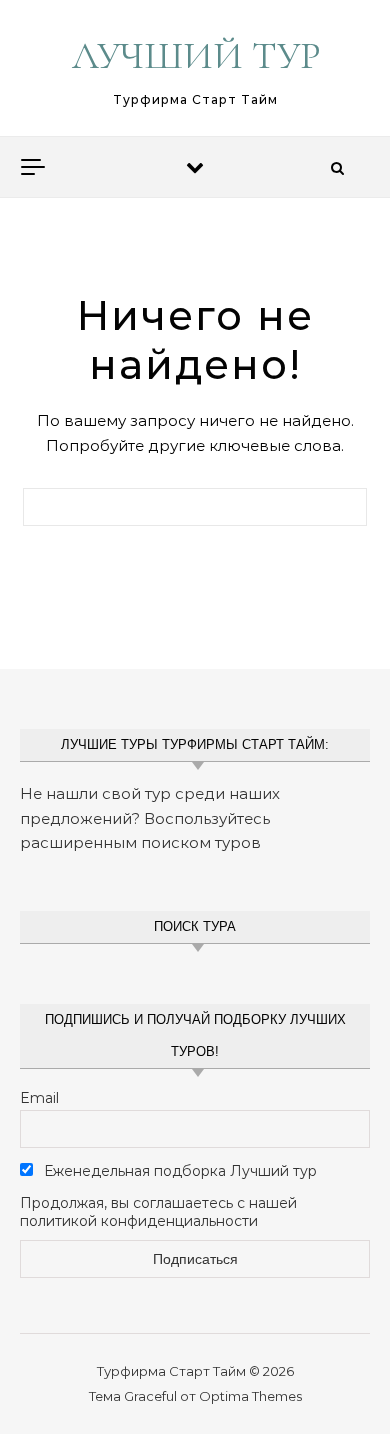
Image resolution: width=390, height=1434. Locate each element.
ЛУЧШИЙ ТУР (196, 56)
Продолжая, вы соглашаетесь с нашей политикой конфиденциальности (158, 1212)
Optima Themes (250, 1396)
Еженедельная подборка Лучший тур (178, 1171)
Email (39, 1098)
